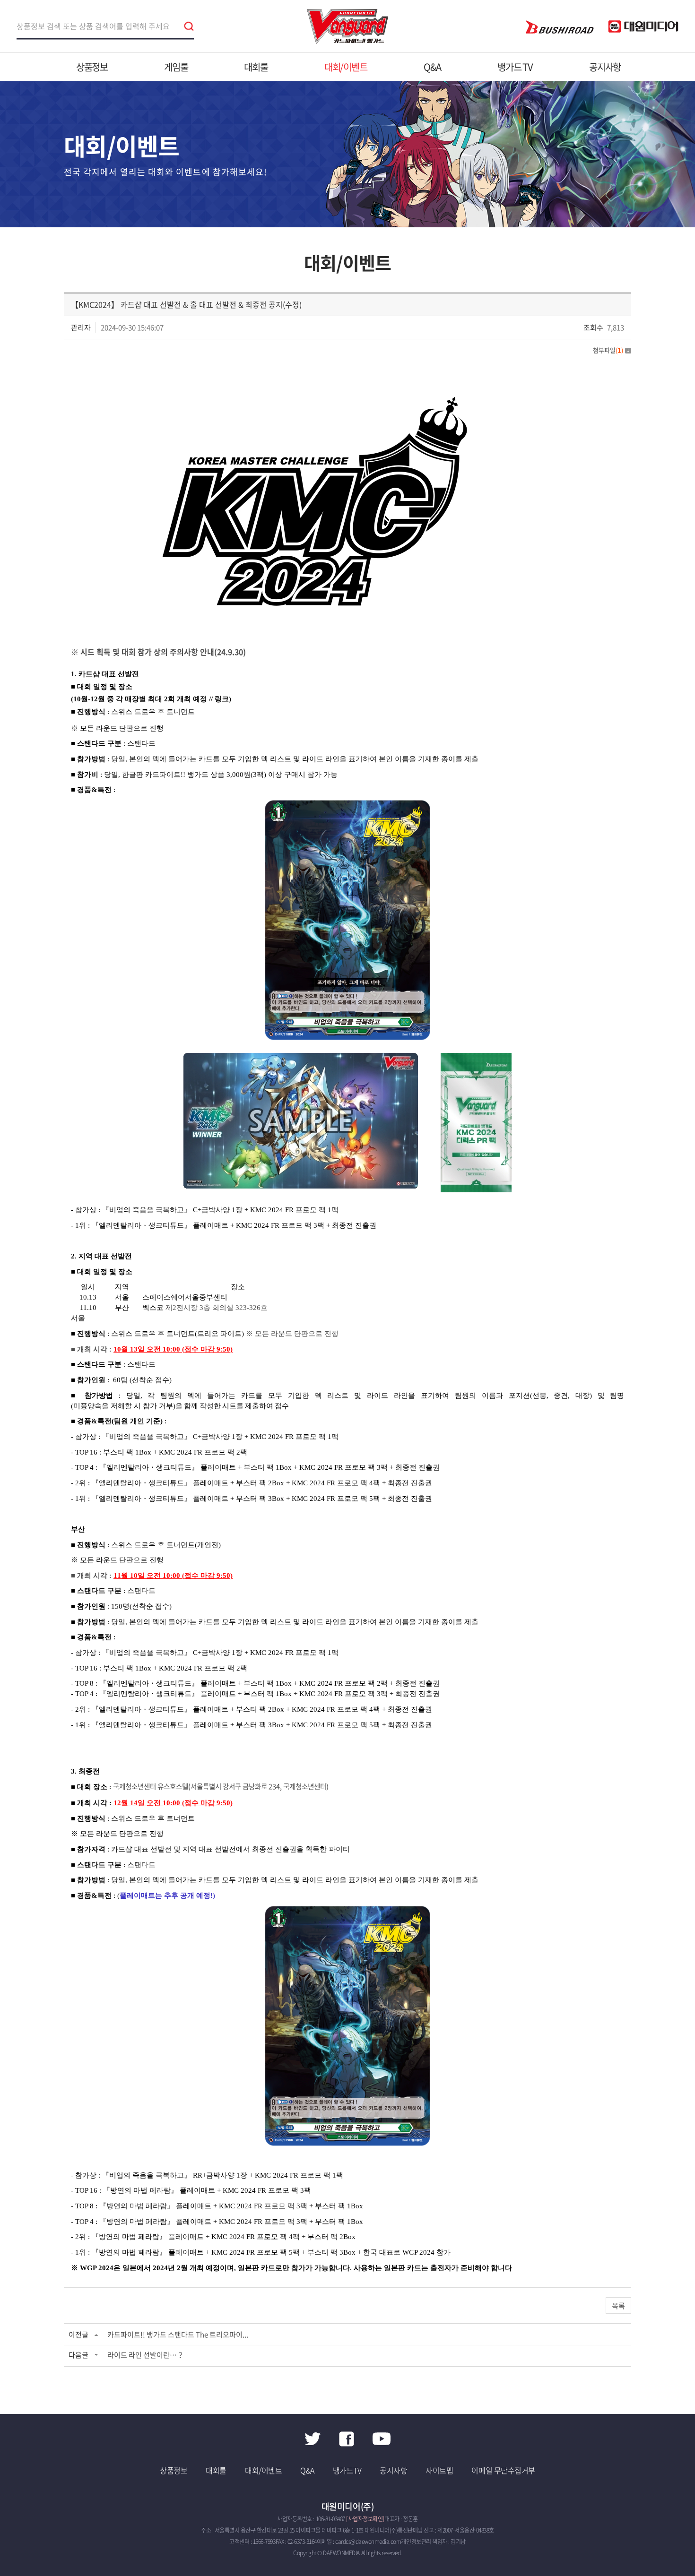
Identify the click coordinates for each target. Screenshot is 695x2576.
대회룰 (256, 67)
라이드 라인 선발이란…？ (146, 2355)
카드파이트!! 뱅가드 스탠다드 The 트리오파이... (178, 2335)
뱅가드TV (347, 2470)
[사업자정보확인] (365, 2519)
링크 (222, 699)
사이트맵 (439, 2470)
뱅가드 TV (515, 67)
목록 (618, 2306)
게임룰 (176, 67)
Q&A (432, 67)
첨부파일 (608, 350)
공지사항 (605, 67)
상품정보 (92, 67)
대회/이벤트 (346, 67)
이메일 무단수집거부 (503, 2470)
